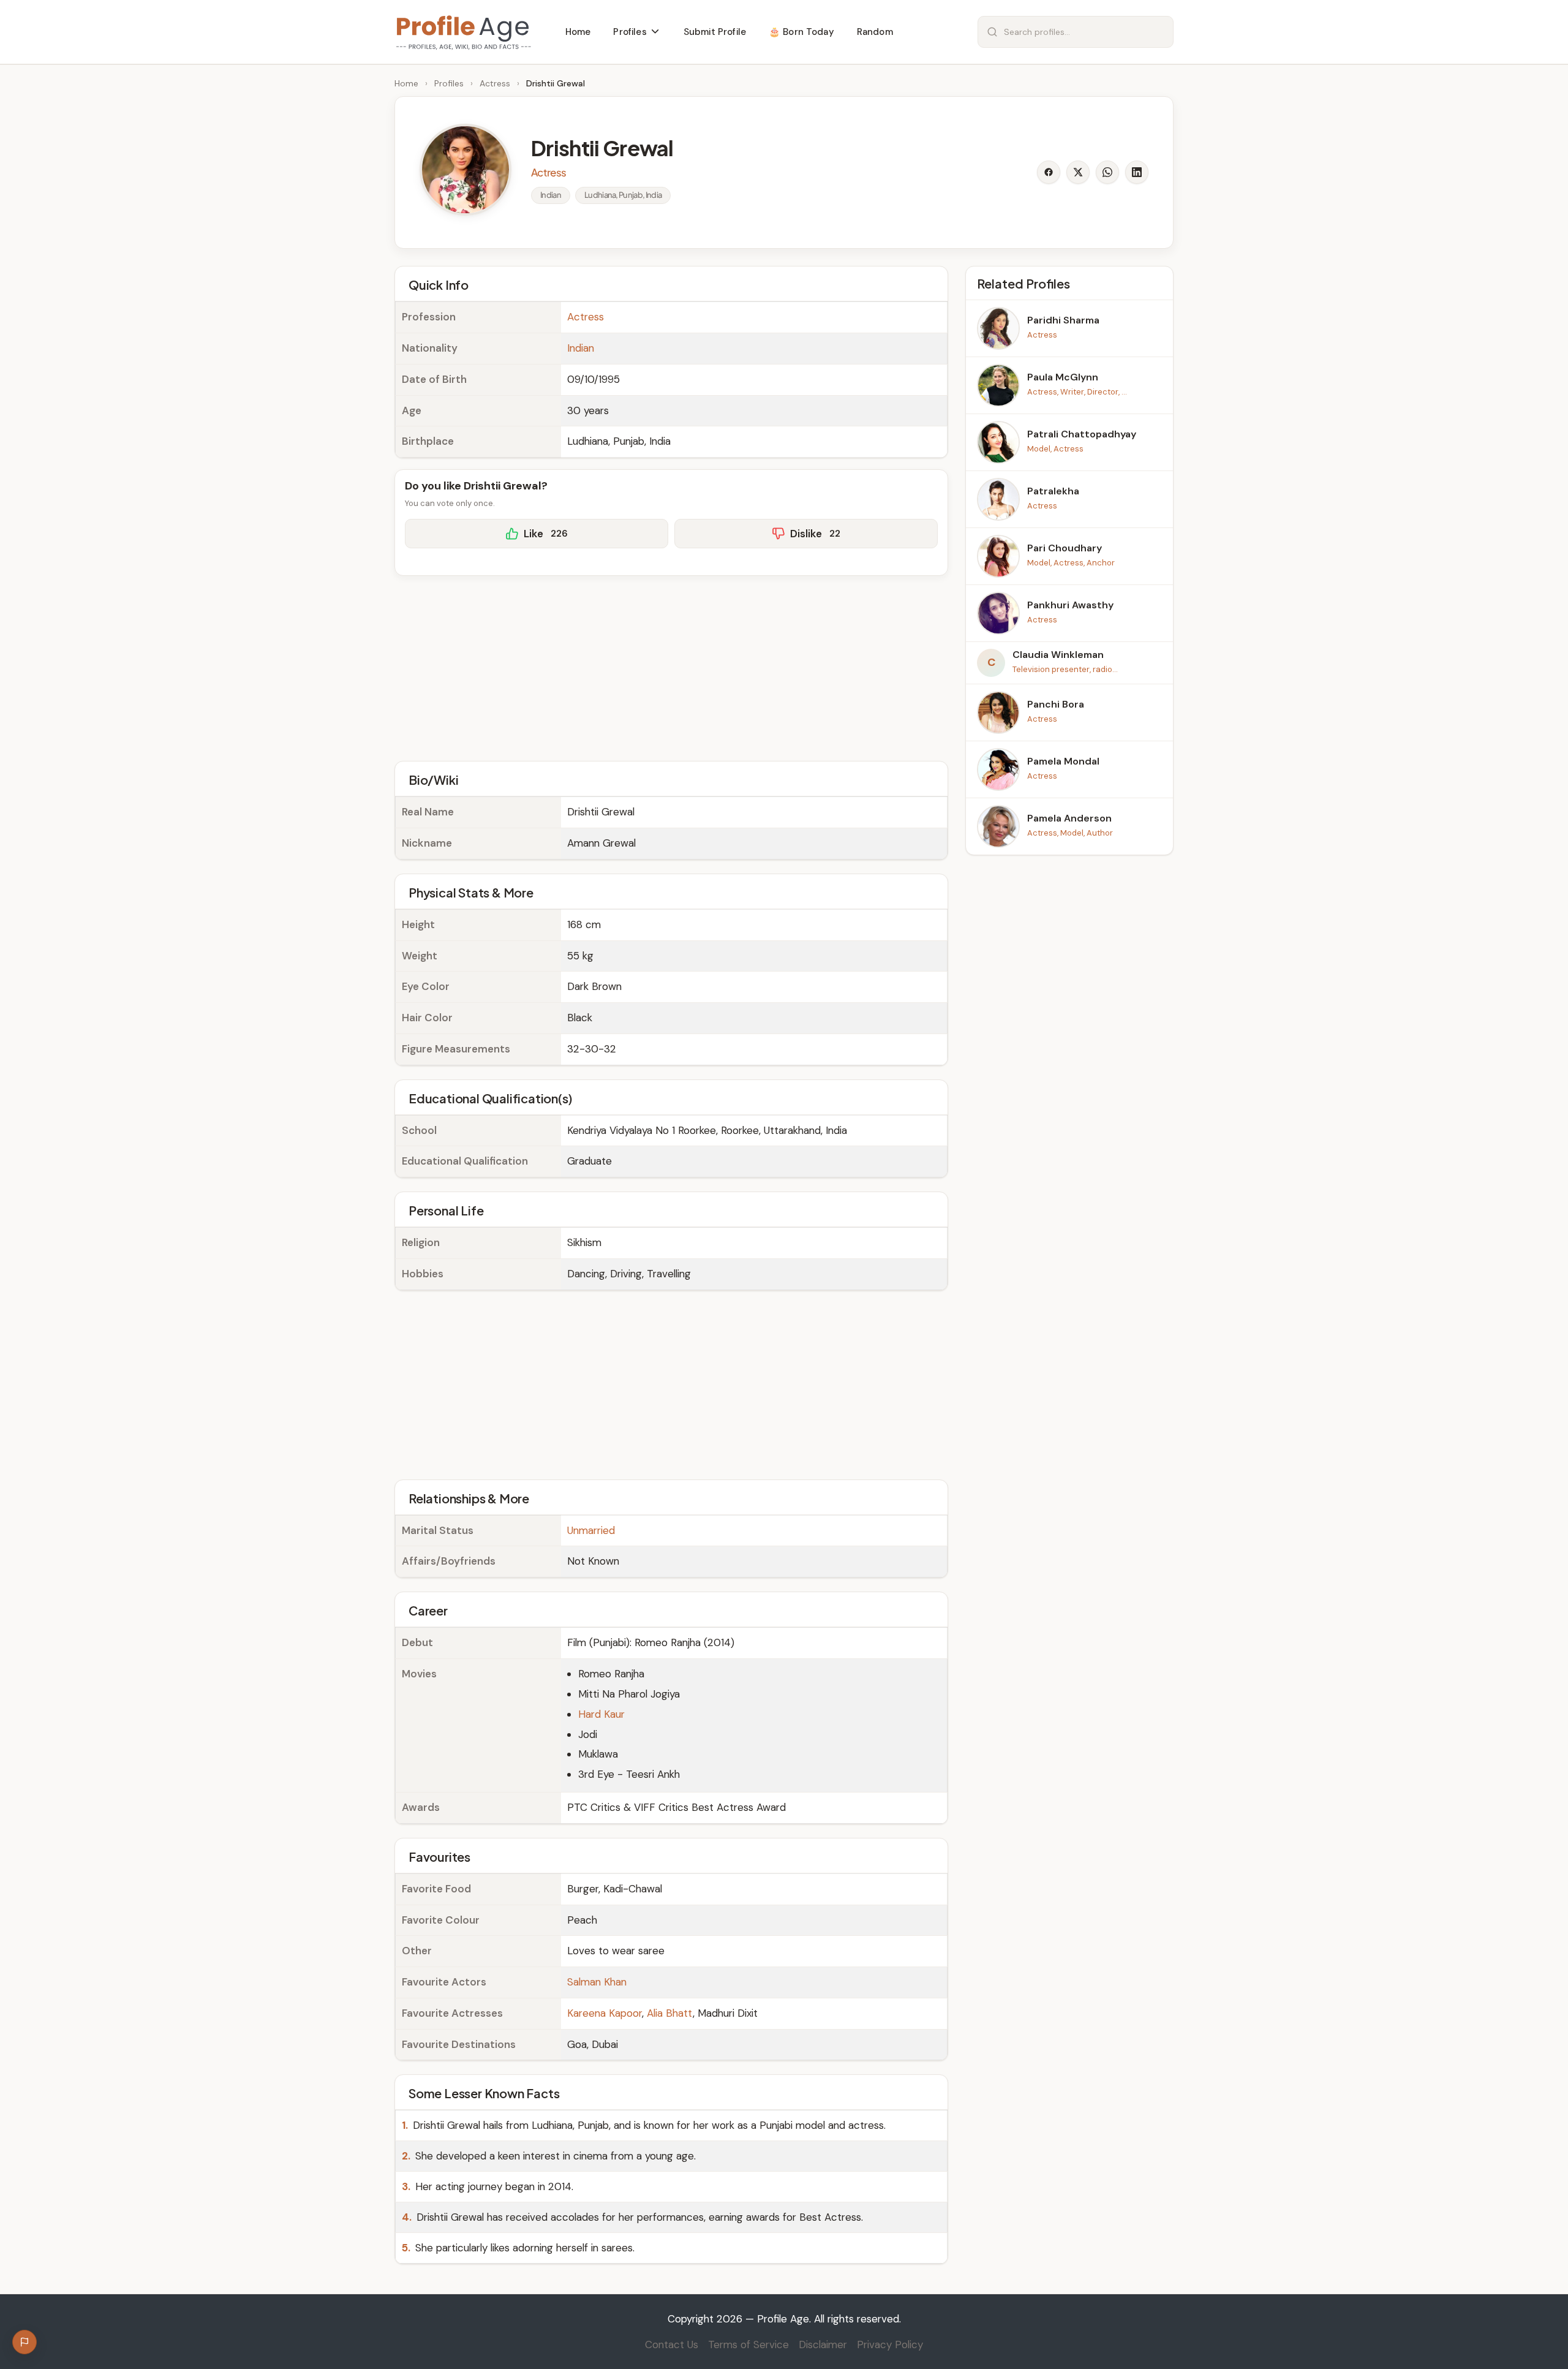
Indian (581, 348)
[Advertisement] (671, 667)
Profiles (449, 83)
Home (406, 83)
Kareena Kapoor (605, 2013)
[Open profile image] (466, 170)
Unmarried (591, 1530)
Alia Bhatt (670, 2013)
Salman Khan (597, 1982)
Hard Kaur (601, 1714)
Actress (495, 83)
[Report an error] (24, 2342)
